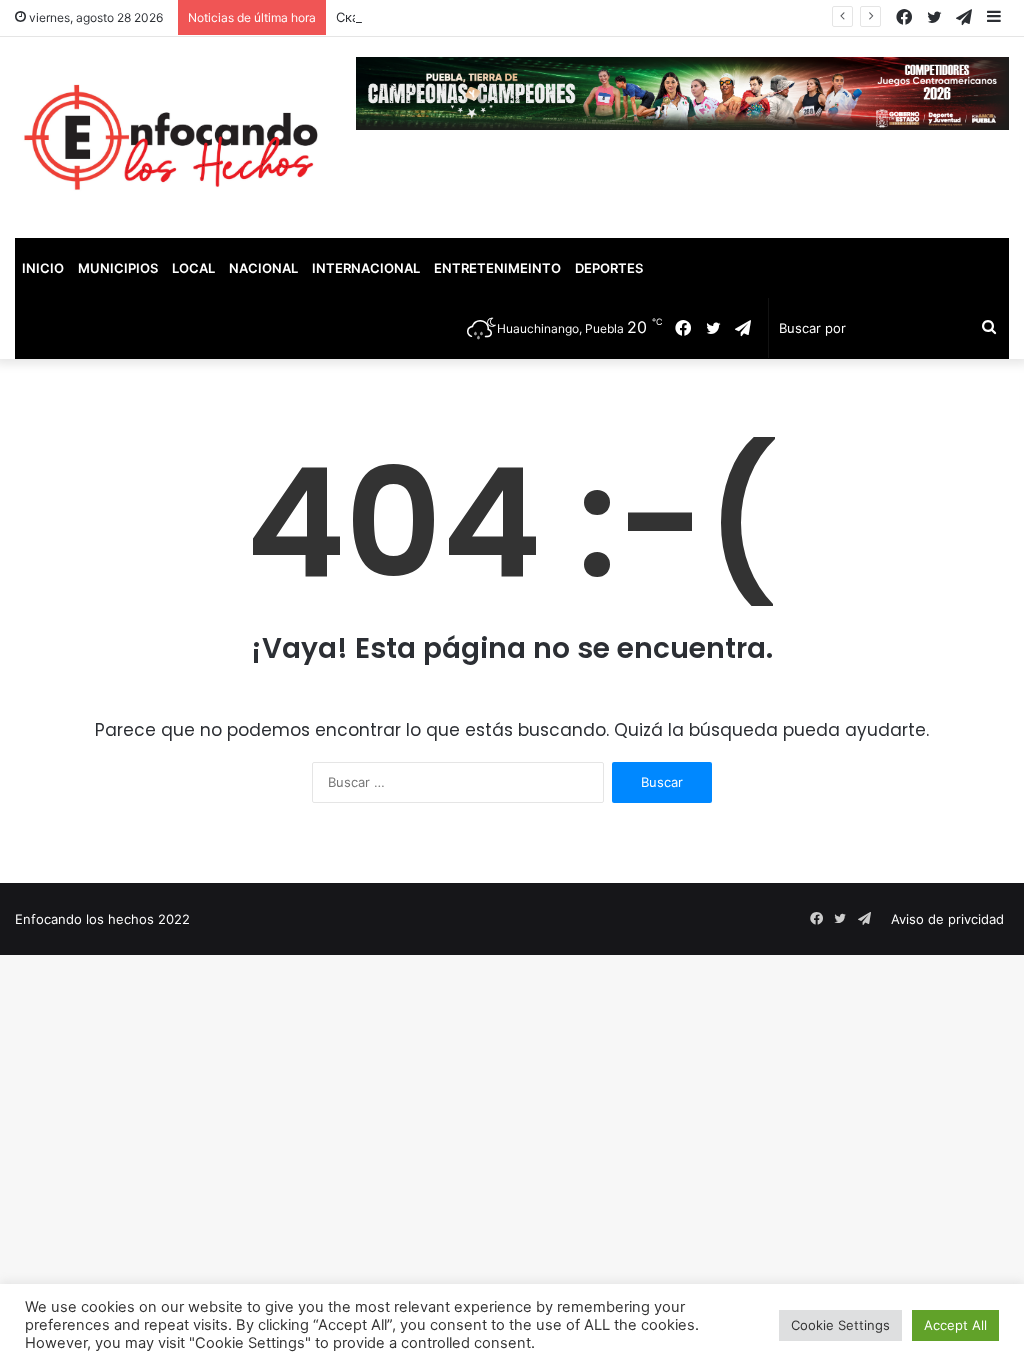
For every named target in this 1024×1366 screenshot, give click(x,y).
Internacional (366, 268)
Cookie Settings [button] (840, 1325)
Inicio (43, 268)
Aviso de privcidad (947, 919)
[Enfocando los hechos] (170, 137)
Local (193, 268)
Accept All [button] (955, 1325)
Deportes (609, 268)
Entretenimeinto (497, 268)
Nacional (263, 268)
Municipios (118, 268)
